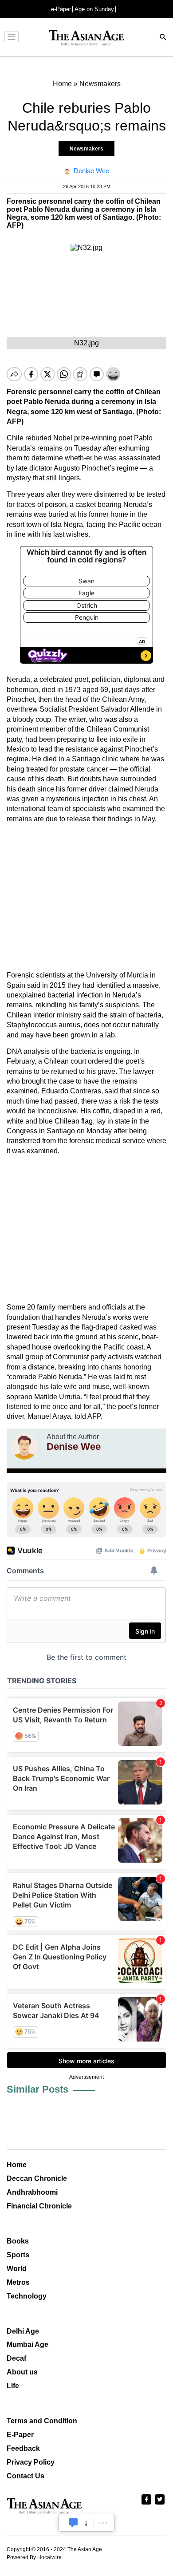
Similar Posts (37, 2089)
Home (17, 2165)
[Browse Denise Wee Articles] (24, 1446)
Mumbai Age (28, 2345)
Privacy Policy (31, 2462)
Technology (27, 2296)
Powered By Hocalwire (34, 2557)
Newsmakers (86, 149)
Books (18, 2241)
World (17, 2269)
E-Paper (20, 2435)
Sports (18, 2255)
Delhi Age (23, 2331)
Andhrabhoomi (32, 2192)
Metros (18, 2282)
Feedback (23, 2448)
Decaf (16, 2358)
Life (13, 2386)
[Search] (163, 38)
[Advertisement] (86, 897)
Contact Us (26, 2476)
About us (22, 2372)
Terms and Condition (42, 2421)
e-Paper (61, 9)
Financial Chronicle (39, 2206)
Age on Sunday (94, 9)
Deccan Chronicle (37, 2178)
